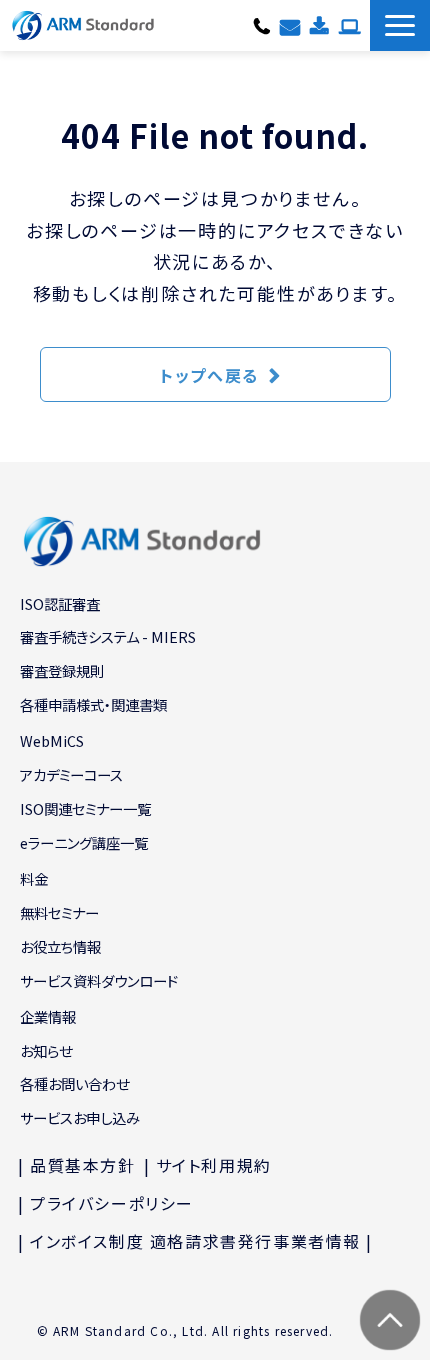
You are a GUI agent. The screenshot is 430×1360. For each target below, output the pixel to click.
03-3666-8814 (262, 25)
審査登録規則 (62, 670)
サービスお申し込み (349, 25)
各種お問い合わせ (290, 25)
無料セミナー (59, 912)
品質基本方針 (83, 1165)
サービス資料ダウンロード (99, 980)
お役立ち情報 (60, 946)
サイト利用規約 (214, 1165)
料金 (34, 878)
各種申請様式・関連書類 (93, 704)
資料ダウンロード (319, 25)
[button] (400, 25)
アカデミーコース (71, 774)
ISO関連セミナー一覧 (85, 808)
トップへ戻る (209, 375)
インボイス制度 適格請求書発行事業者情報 (195, 1241)
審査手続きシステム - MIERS (108, 636)
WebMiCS (52, 740)
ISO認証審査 (60, 603)
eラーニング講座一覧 (84, 842)
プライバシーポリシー (112, 1203)
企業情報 (48, 1016)
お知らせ (46, 1050)
